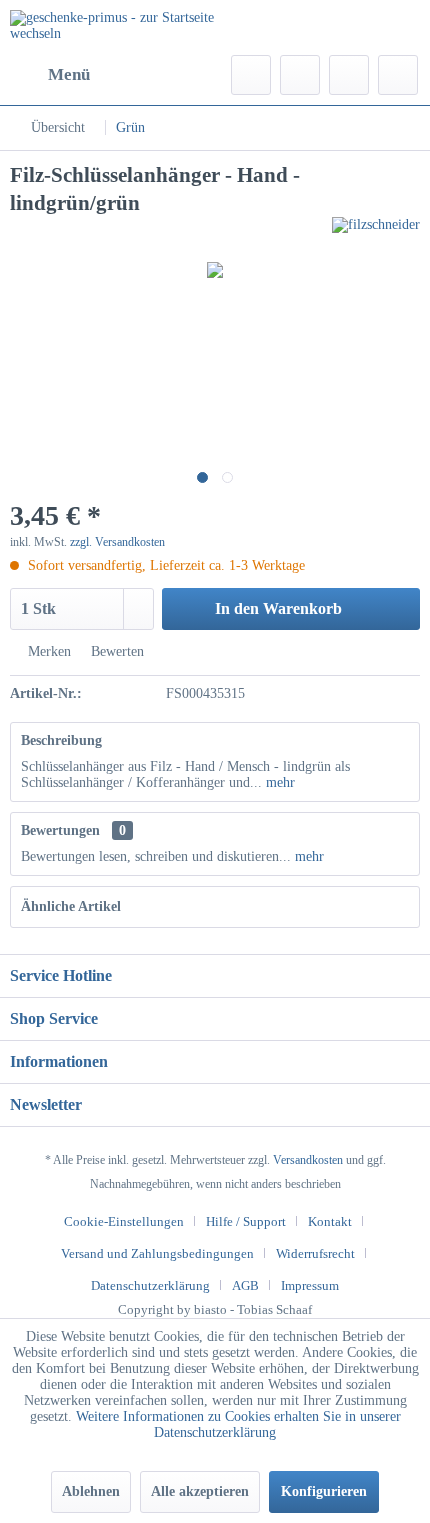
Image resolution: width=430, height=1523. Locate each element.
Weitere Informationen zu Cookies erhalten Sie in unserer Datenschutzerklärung (238, 1424)
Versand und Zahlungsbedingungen (157, 1253)
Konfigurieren (324, 1491)
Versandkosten (308, 1160)
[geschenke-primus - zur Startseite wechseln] (112, 27)
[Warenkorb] (398, 75)
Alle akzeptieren (200, 1491)
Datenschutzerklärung (150, 1285)
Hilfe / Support (246, 1221)
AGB (245, 1285)
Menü (69, 74)
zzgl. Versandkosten (117, 542)
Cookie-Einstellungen (124, 1221)
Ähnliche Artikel (71, 906)
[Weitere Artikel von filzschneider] (376, 234)
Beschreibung (61, 740)
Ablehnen (91, 1491)
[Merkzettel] (300, 75)
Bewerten (115, 651)
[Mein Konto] (349, 75)
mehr (278, 782)
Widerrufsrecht (315, 1253)
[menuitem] (50, 75)
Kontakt (330, 1221)
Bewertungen (60, 830)
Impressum (310, 1285)
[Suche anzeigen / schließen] (251, 75)
